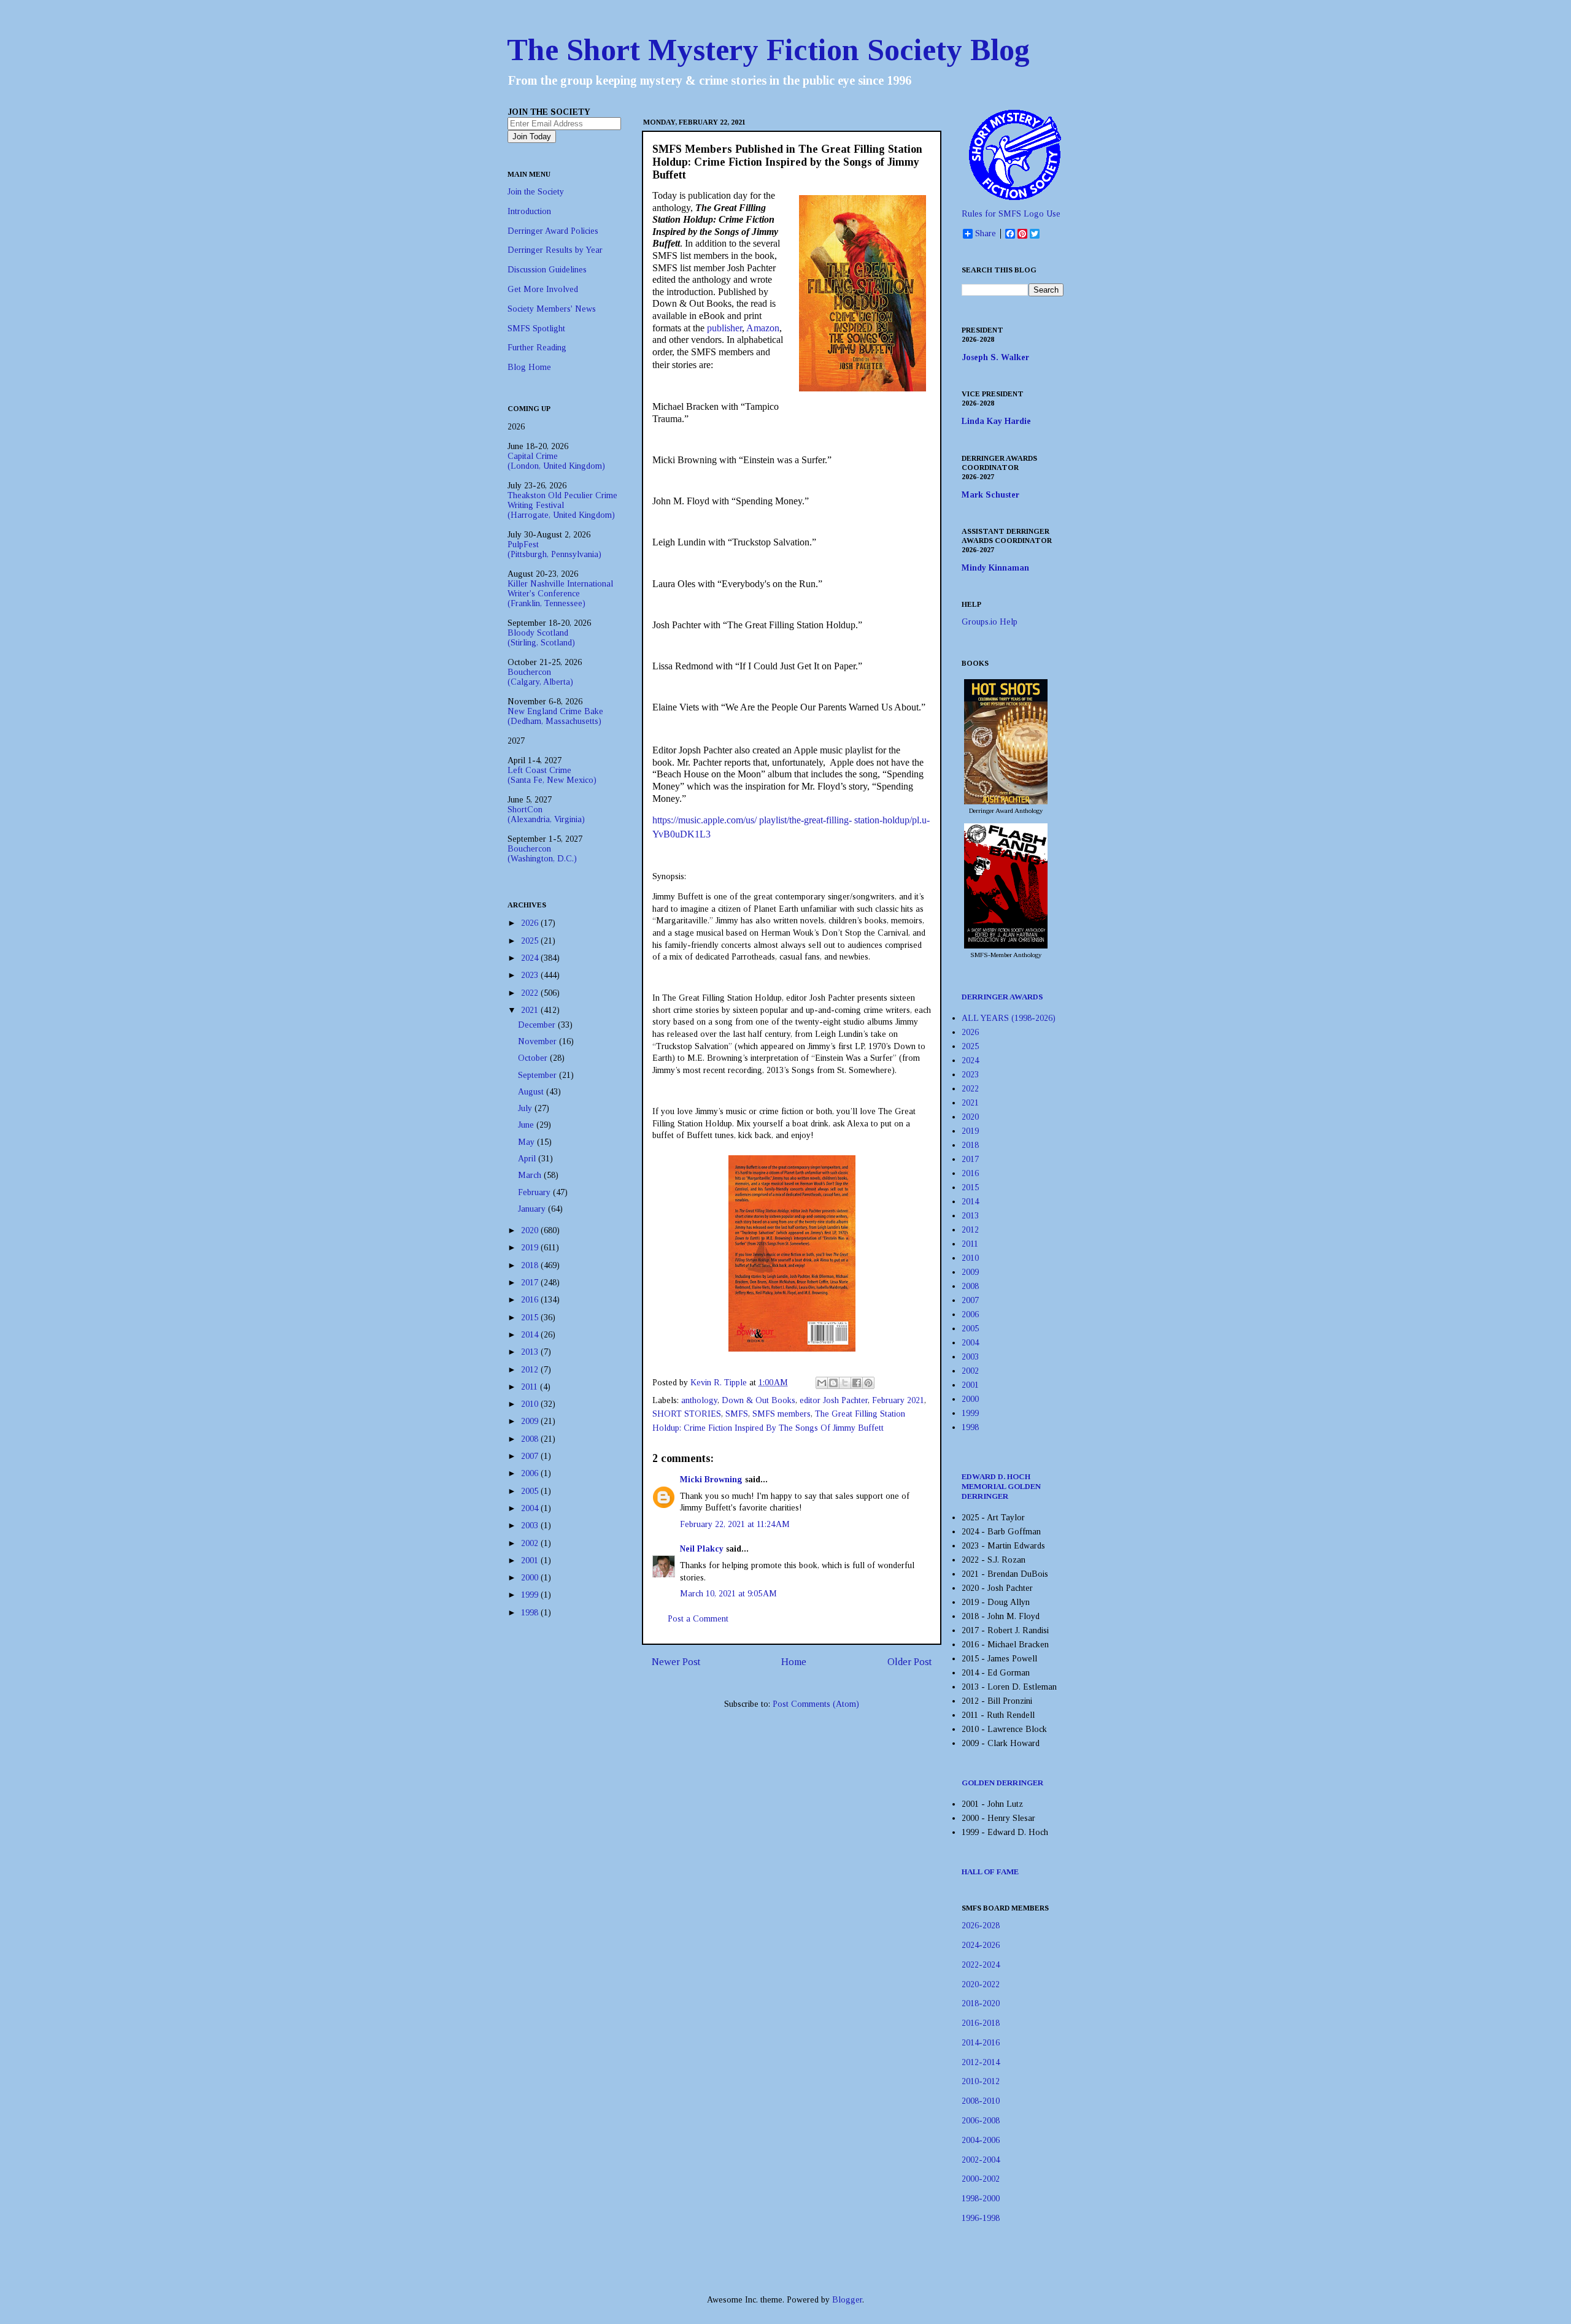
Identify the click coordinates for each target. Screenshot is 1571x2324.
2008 (531, 1439)
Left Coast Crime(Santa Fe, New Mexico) (552, 775)
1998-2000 (981, 2199)
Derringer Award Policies (553, 231)
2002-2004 (981, 2160)
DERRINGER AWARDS (1002, 997)
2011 (531, 1387)
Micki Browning (711, 1479)
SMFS (737, 1414)
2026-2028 (981, 1926)
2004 (531, 1508)
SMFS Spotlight (536, 329)
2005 (531, 1491)
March (531, 1175)
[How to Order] (1006, 802)
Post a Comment (698, 1619)
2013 (531, 1352)
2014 (531, 1335)
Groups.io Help (990, 622)
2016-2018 (981, 2023)
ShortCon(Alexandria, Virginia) (546, 814)
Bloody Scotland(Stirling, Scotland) (541, 638)
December (538, 1025)
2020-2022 (981, 1984)
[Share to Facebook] (857, 1383)
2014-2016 (981, 2043)
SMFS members (782, 1414)
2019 (531, 1248)
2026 (531, 923)
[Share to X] (845, 1383)
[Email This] (822, 1383)
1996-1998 (981, 2218)
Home (794, 1662)
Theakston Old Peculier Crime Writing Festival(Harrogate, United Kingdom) (562, 505)
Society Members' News (552, 309)
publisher (724, 328)
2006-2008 (981, 2121)
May (527, 1142)
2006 (531, 1473)
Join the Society (536, 192)
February (535, 1192)
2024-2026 (981, 1945)
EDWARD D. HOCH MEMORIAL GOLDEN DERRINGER (1001, 1486)
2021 (531, 1010)
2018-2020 (981, 2003)
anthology (699, 1400)
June (527, 1125)
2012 (531, 1370)
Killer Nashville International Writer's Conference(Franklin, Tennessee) (560, 594)
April (528, 1159)
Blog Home (529, 367)
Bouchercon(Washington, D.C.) (542, 854)
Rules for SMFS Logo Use (1011, 214)
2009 (531, 1421)
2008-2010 (981, 2101)
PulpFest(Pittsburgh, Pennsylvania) (554, 549)
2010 (531, 1404)
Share (986, 233)
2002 (531, 1543)
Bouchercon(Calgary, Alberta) (540, 677)
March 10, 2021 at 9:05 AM (728, 1594)
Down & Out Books (758, 1400)
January (533, 1209)
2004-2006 (981, 2140)
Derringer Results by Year (555, 250)
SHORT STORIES (687, 1414)
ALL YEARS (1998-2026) (1009, 1018)
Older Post (909, 1662)
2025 (531, 941)
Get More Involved (543, 289)
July (526, 1108)
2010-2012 (981, 2081)
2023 (531, 975)
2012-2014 (981, 2062)
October (534, 1058)
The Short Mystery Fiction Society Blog (768, 50)
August (532, 1092)
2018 (531, 1265)
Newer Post (676, 1662)
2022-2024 (981, 1965)
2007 (531, 1456)
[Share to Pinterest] (868, 1383)
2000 (531, 1578)
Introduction (529, 211)
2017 (531, 1283)
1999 (531, 1595)
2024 (531, 958)
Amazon (763, 328)
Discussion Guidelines (547, 270)
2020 (531, 1230)
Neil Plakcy (702, 1549)
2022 (531, 993)
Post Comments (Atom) (816, 1704)
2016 (531, 1300)
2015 (531, 1318)
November (538, 1041)
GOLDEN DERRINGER (1002, 1783)
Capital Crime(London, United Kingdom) (556, 461)
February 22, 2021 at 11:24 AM (735, 1524)
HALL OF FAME (990, 1872)
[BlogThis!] (833, 1383)
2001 (531, 1560)
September (538, 1075)
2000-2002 (981, 2179)
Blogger (847, 2300)
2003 (531, 1526)
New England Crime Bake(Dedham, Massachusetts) (555, 716)
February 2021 (898, 1400)
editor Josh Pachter (834, 1400)
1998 (531, 1613)
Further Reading (537, 348)
